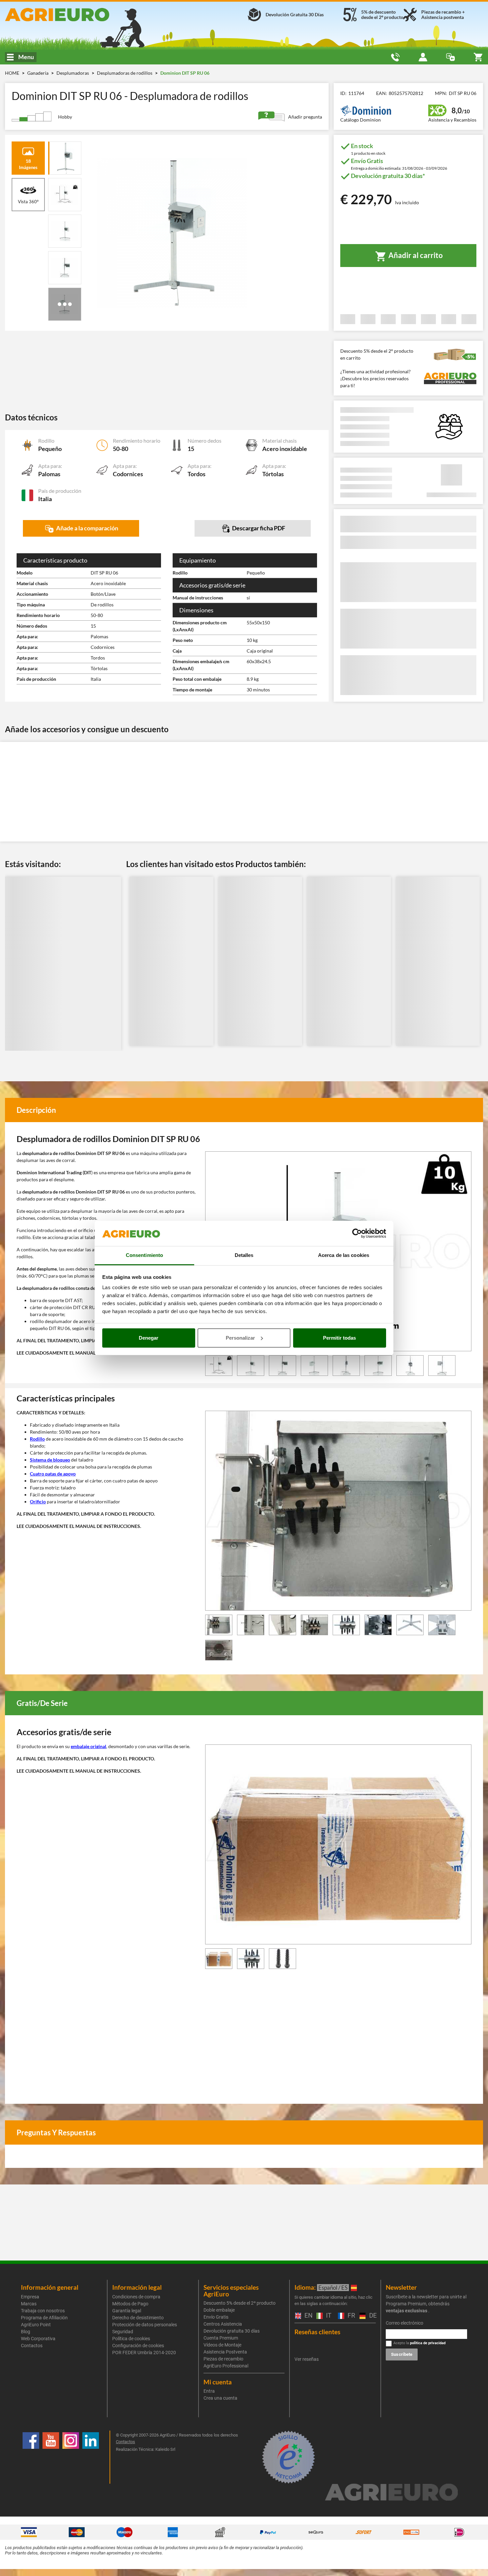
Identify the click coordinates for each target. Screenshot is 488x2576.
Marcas (29, 2304)
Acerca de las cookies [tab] (344, 1255)
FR (350, 2316)
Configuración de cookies (138, 2346)
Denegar (149, 1338)
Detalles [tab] (244, 1255)
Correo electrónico (405, 2323)
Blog (26, 2332)
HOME (12, 73)
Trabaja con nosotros (43, 2311)
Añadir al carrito (415, 255)
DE (372, 2316)
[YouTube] (51, 2457)
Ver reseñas (307, 2359)
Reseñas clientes (317, 2332)
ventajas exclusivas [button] (407, 2311)
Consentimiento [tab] (144, 1255)
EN (307, 2316)
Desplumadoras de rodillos (125, 73)
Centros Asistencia (223, 2324)
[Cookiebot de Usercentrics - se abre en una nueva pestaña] (357, 1233)
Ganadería (38, 73)
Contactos (32, 2346)
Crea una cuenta (220, 2398)
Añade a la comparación (87, 528)
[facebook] (31, 2457)
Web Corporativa (38, 2339)
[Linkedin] (91, 2457)
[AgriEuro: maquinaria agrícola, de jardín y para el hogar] (81, 15)
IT (328, 2316)
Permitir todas (339, 1338)
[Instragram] (71, 2457)
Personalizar (240, 1338)
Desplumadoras (73, 73)
